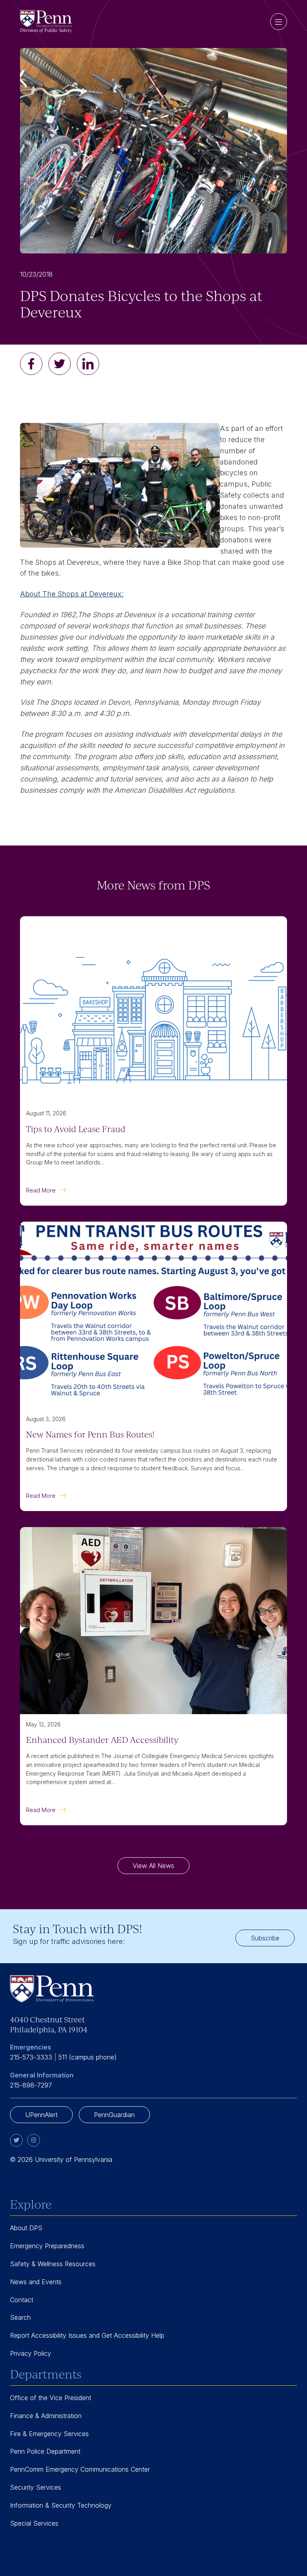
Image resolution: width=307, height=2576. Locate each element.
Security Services (36, 2487)
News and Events (36, 2282)
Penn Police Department (45, 2451)
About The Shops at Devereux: (72, 594)
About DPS (26, 2228)
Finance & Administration (46, 2416)
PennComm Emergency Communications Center (80, 2469)
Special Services (34, 2523)
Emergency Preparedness (47, 2246)
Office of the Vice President (51, 2398)
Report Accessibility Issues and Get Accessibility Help (87, 2335)
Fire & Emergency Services (49, 2434)
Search (20, 2317)
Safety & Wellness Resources (53, 2264)
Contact (22, 2300)
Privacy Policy (31, 2353)
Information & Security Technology (61, 2505)
